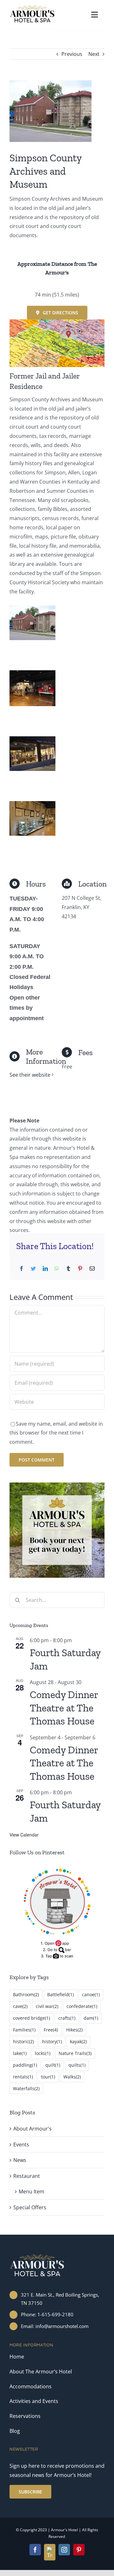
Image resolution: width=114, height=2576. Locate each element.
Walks (72, 2077)
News (20, 2160)
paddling (25, 2065)
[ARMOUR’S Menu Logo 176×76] (32, 7)
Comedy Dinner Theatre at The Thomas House (64, 1708)
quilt (53, 2065)
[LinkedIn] (45, 1269)
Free (51, 2030)
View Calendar (24, 1835)
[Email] (92, 1269)
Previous (72, 54)
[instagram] (64, 2550)
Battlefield (60, 1994)
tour (48, 2077)
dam (91, 2018)
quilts (77, 2065)
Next (94, 54)
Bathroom (26, 1994)
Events (21, 2144)
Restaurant (27, 2176)
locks (43, 2053)
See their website (30, 1075)
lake (20, 2053)
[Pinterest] (80, 1269)
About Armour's (32, 2129)
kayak (78, 2041)
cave (20, 2006)
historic (23, 2041)
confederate (82, 2006)
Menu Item (32, 2191)
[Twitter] (33, 1269)
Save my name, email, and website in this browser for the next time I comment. (56, 1433)
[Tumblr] (68, 1269)
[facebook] (35, 2550)
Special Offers (30, 2207)
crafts (67, 2018)
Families (24, 2030)
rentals (23, 2077)
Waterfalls (26, 2088)
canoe (91, 1994)
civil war (47, 2006)
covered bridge (32, 2018)
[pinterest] (79, 2550)
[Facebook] (22, 1269)
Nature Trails (75, 2053)
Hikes (74, 2030)
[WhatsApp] (57, 1269)
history (52, 2041)
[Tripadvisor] (50, 2552)
